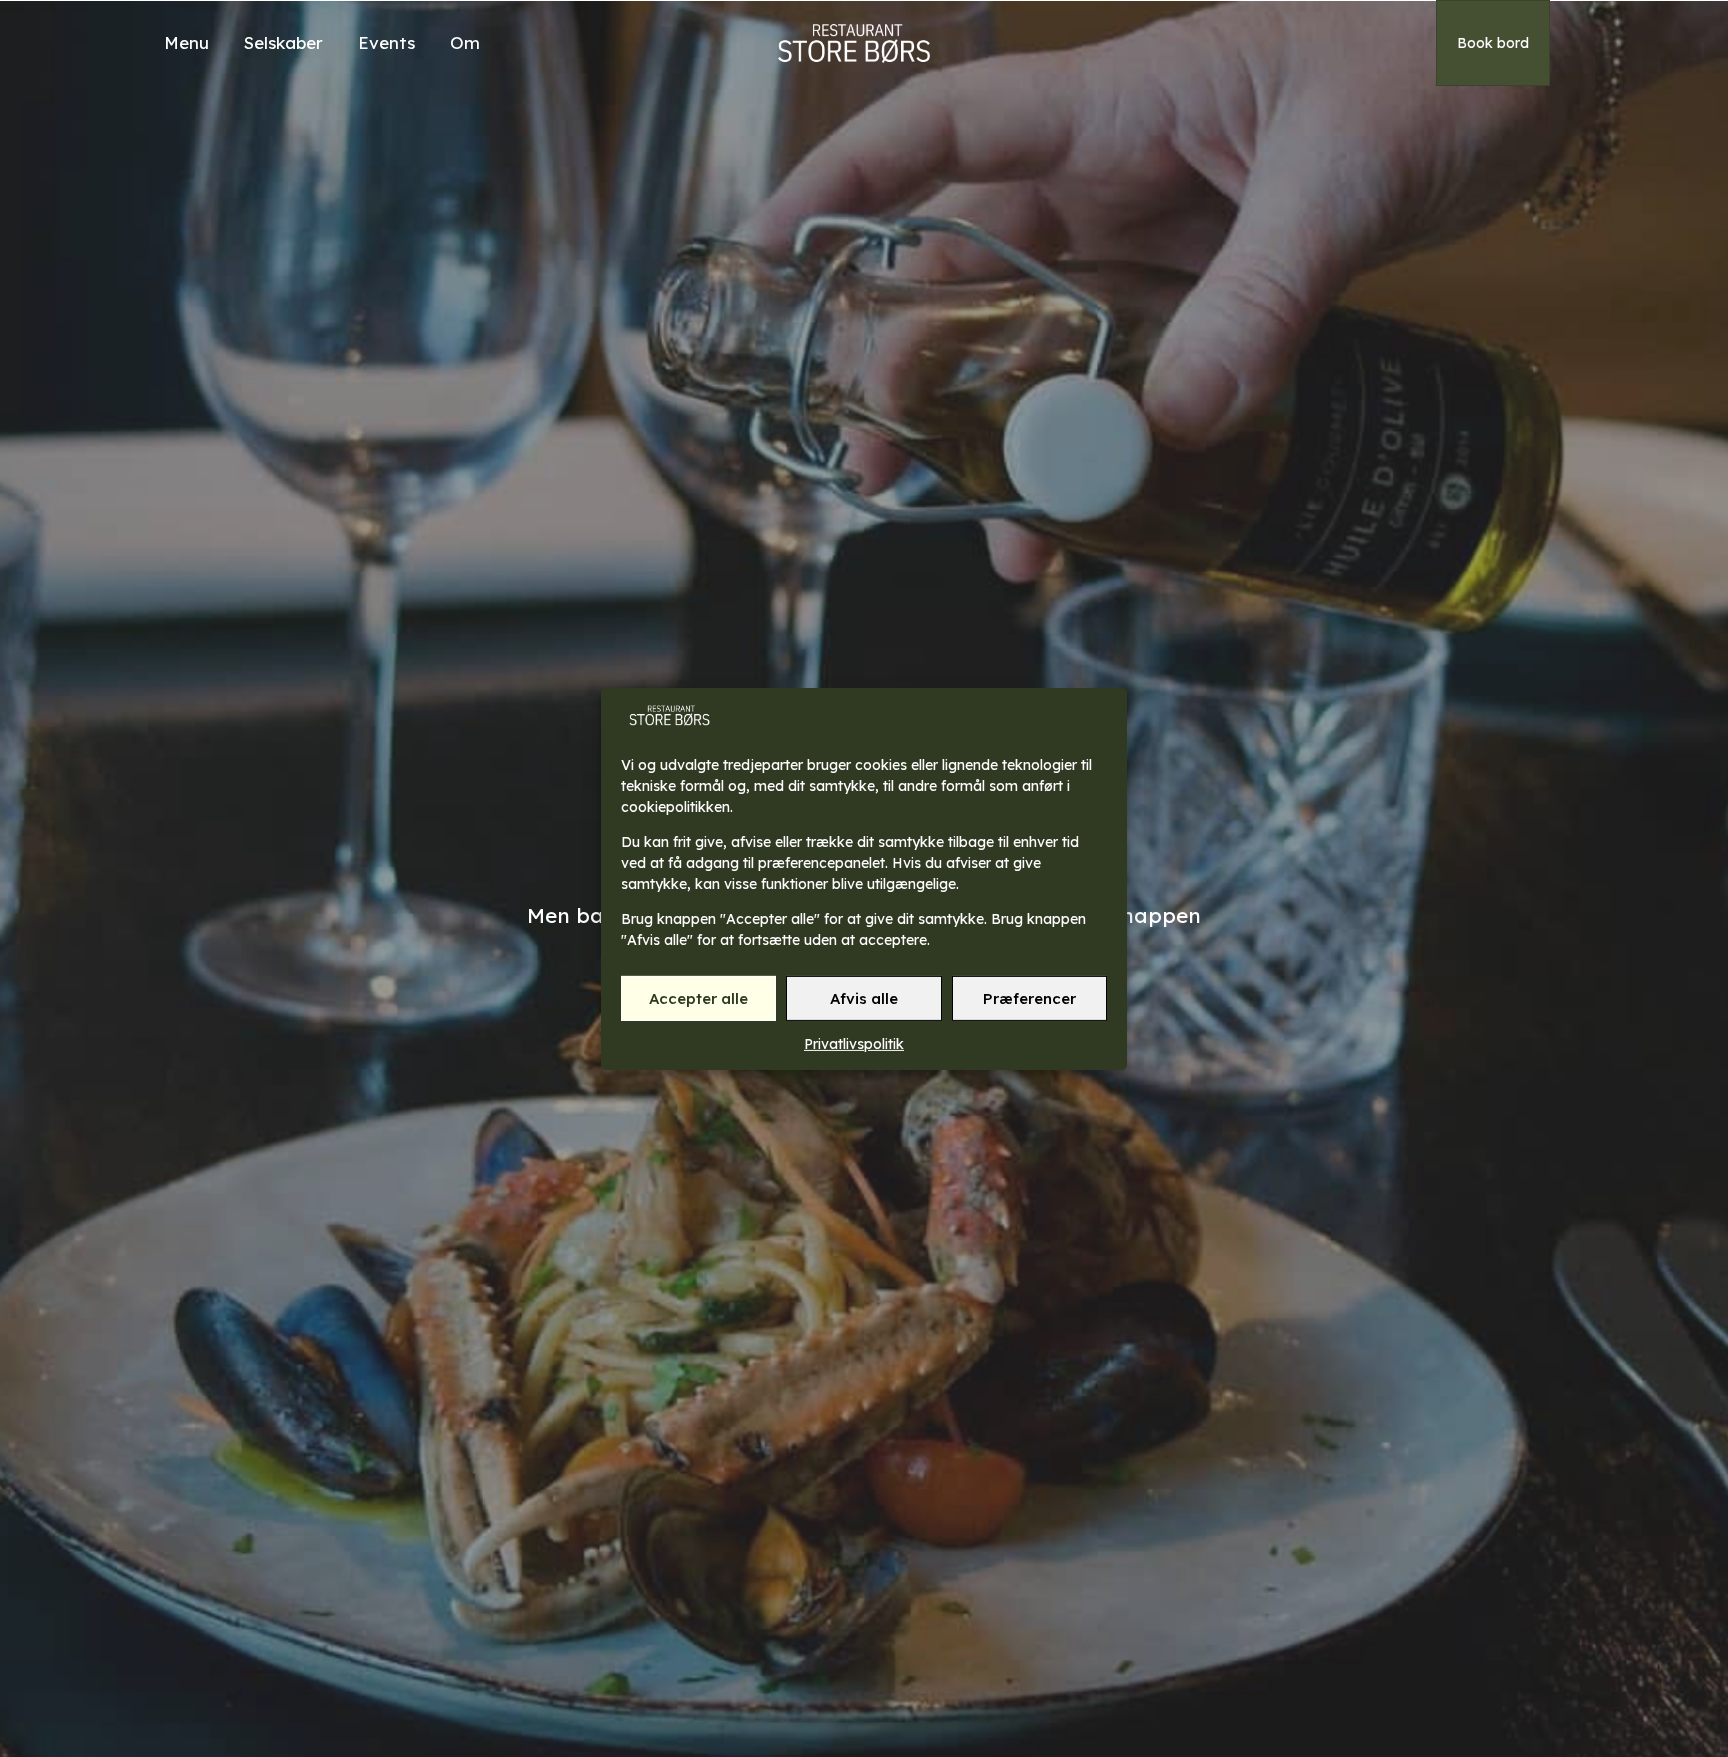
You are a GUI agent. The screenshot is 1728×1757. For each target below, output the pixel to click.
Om (465, 42)
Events (386, 42)
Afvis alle (864, 997)
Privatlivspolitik (854, 1044)
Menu (186, 42)
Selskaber (283, 42)
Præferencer (1029, 997)
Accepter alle (698, 997)
